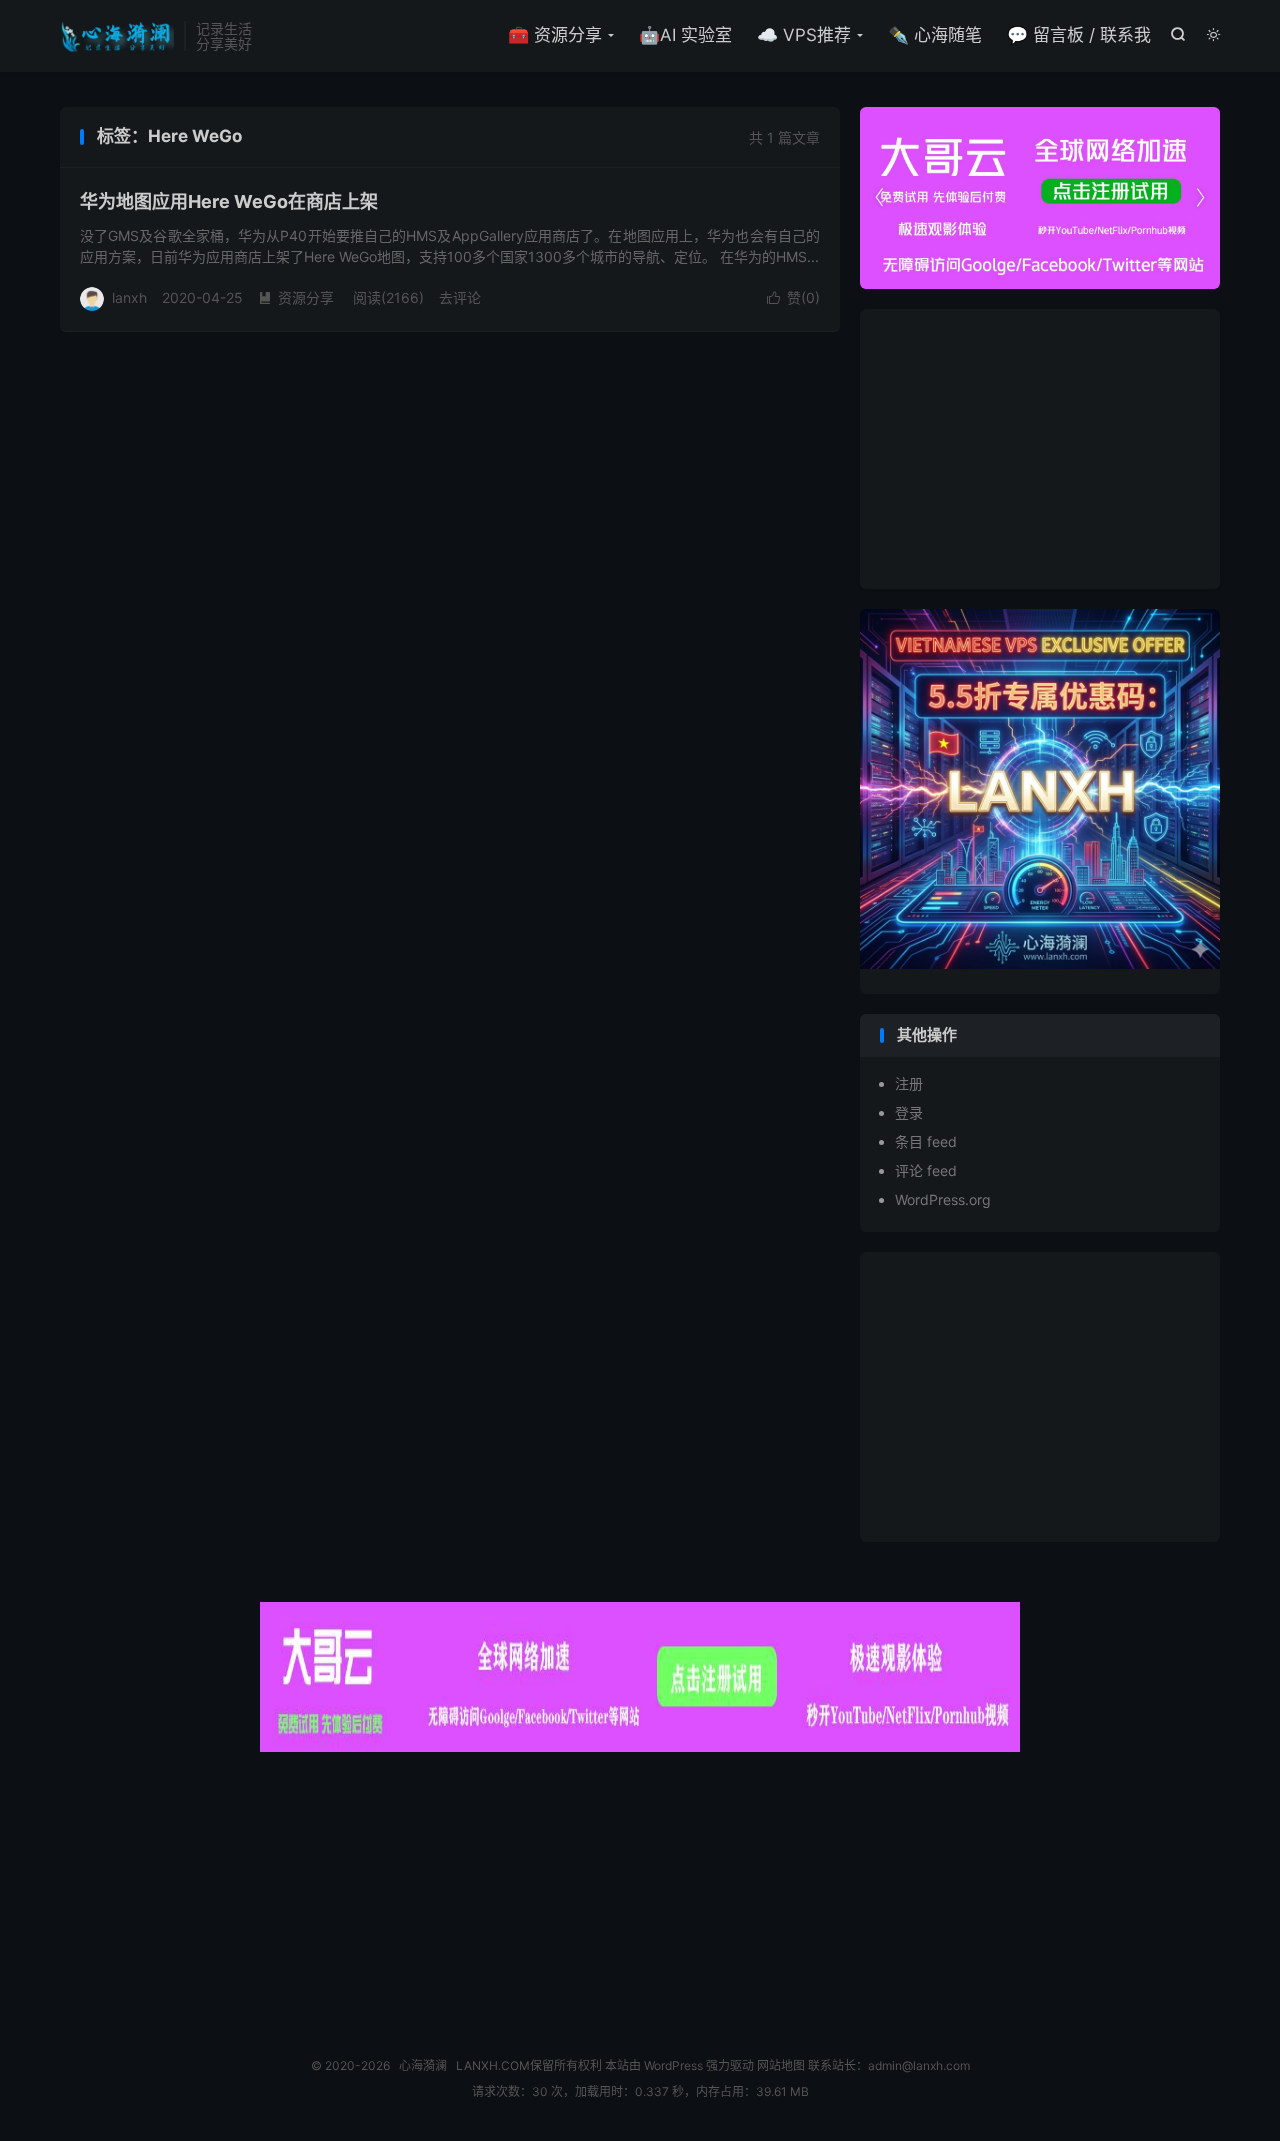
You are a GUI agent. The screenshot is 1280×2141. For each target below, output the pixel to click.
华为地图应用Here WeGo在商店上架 (229, 201)
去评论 (460, 297)
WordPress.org (943, 1199)
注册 (909, 1083)
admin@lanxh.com (919, 2065)
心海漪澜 (117, 36)
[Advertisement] (1040, 449)
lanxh (129, 297)
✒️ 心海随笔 (935, 35)
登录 (909, 1112)
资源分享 (296, 297)
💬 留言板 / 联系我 (1079, 35)
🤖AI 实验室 (685, 35)
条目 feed (926, 1141)
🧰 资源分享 (555, 35)
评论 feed (926, 1170)
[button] (1200, 198)
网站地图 (781, 2065)
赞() (793, 297)
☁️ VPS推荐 (804, 35)
